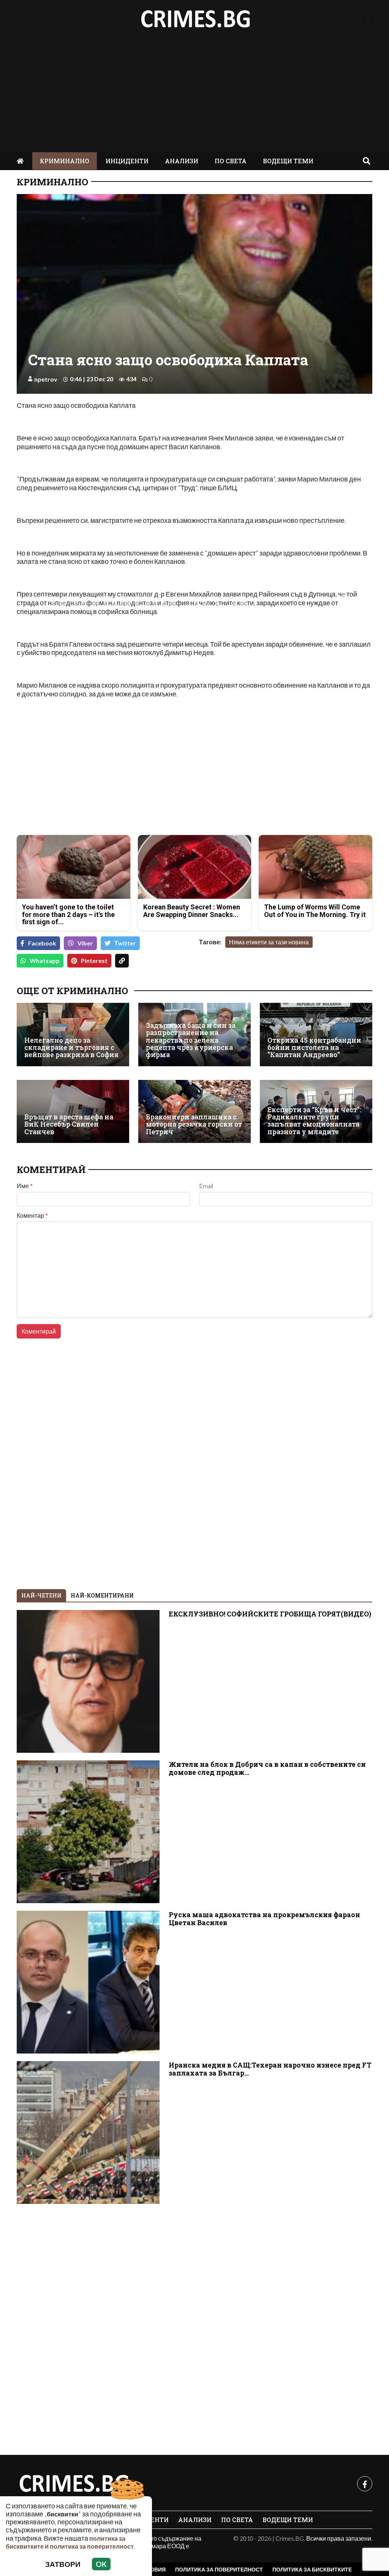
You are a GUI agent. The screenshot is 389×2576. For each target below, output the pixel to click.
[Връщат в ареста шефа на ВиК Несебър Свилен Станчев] (73, 1111)
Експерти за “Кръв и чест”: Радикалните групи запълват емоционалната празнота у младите (314, 1121)
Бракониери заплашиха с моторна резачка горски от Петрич (194, 1124)
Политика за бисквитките (312, 2569)
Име (25, 1186)
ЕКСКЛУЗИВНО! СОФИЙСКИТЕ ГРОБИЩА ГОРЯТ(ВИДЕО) (270, 1614)
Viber (85, 943)
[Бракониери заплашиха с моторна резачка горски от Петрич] (194, 1111)
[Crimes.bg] (74, 2484)
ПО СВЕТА (231, 161)
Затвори (63, 2564)
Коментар (32, 1215)
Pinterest (94, 960)
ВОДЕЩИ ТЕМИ (288, 161)
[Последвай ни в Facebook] (364, 19)
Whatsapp (45, 960)
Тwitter (125, 943)
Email (206, 1186)
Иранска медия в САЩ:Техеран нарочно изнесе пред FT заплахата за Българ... (270, 2069)
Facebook (42, 943)
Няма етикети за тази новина (269, 942)
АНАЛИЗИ (182, 161)
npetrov (46, 379)
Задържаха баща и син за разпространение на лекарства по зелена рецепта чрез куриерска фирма (191, 1040)
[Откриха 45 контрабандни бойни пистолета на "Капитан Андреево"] (316, 1034)
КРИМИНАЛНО (65, 161)
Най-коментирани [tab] (102, 1595)
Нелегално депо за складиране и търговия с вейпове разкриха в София (71, 1048)
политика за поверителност (92, 2546)
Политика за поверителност (219, 2569)
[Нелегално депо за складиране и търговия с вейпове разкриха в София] (73, 1034)
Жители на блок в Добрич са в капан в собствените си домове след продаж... (267, 1768)
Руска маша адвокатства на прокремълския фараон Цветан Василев (264, 1919)
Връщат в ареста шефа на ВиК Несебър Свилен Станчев (69, 1124)
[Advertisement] (194, 95)
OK (101, 2564)
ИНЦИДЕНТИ (127, 161)
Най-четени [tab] (41, 1595)
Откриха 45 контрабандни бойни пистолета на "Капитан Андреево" (314, 1048)
